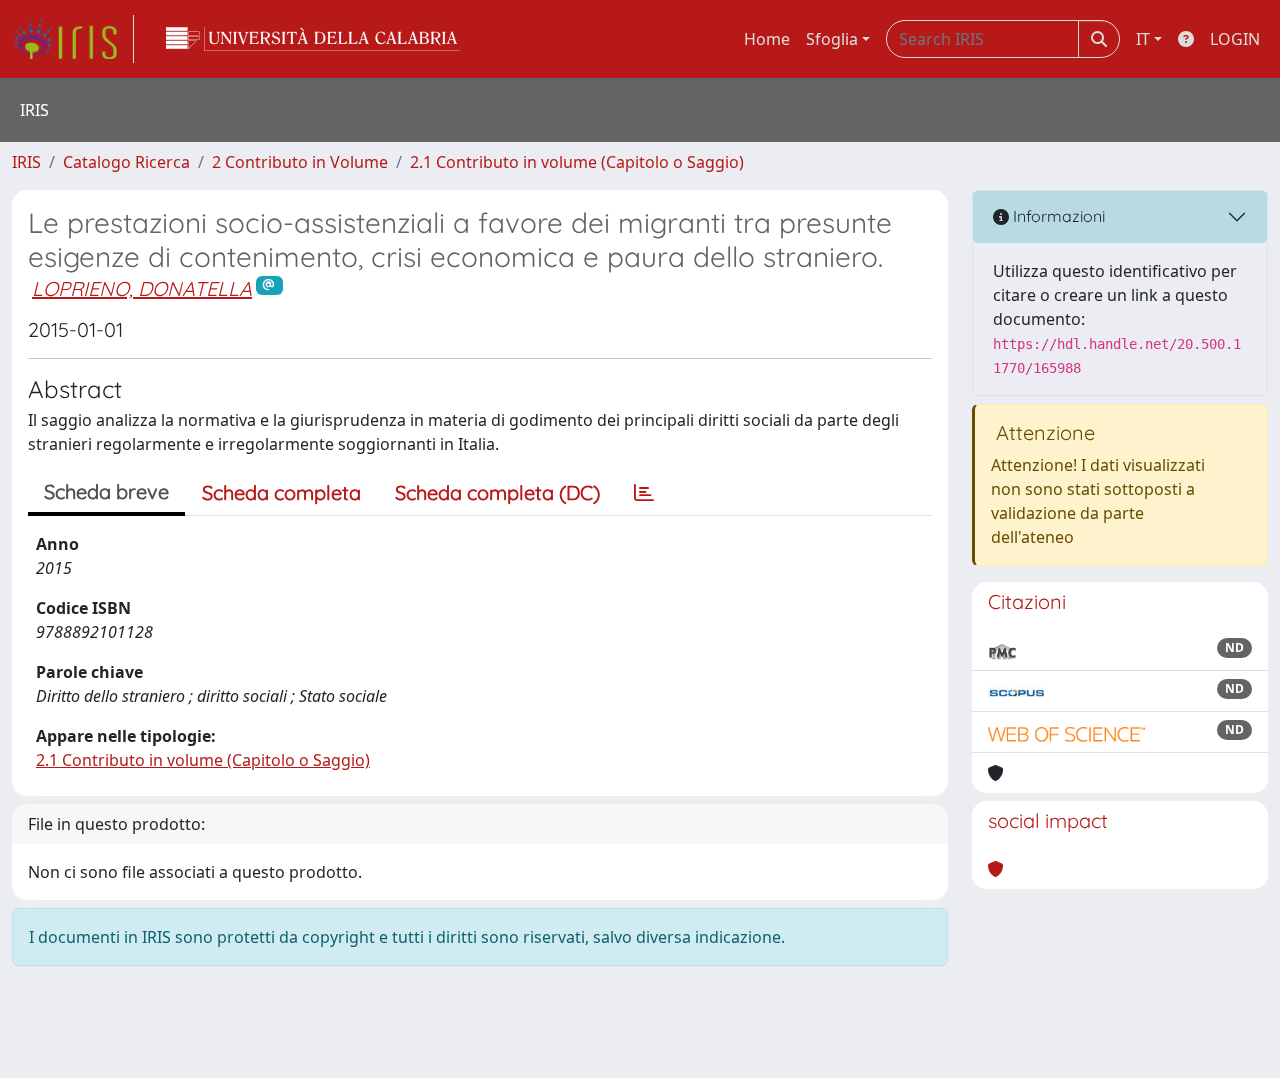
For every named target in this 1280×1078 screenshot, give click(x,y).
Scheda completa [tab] (281, 492)
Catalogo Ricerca (126, 162)
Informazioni (1057, 216)
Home (767, 39)
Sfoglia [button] (832, 39)
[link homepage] (73, 39)
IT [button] (1143, 39)
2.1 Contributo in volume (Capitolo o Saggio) (577, 162)
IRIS (26, 162)
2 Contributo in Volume (300, 162)
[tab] (644, 493)
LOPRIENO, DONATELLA (142, 288)
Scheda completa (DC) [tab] (497, 492)
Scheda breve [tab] (106, 491)
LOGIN (1235, 39)
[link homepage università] (313, 39)
